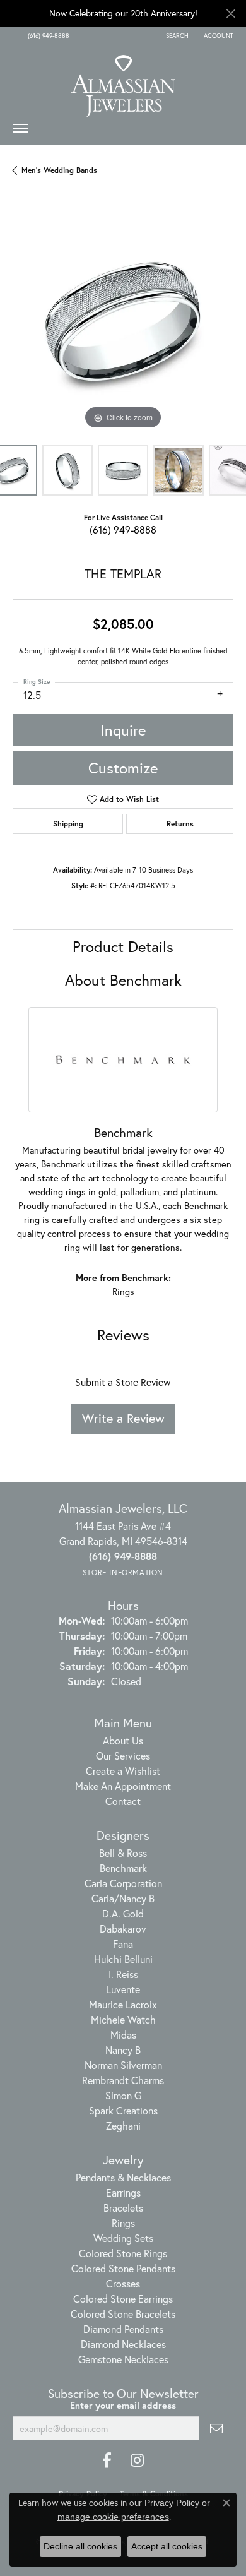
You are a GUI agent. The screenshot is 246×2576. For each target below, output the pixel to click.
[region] (123, 322)
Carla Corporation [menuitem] (123, 1883)
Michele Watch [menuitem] (123, 2019)
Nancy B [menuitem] (123, 2050)
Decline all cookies (80, 2546)
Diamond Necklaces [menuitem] (123, 2344)
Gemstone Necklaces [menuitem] (123, 2359)
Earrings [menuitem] (123, 2192)
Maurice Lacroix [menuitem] (123, 2004)
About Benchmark (123, 980)
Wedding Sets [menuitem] (123, 2238)
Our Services (123, 1756)
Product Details (123, 946)
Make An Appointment (123, 1786)
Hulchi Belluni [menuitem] (123, 1959)
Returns (180, 824)
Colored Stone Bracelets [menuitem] (123, 2314)
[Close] (231, 14)
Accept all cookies (167, 2546)
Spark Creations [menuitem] (123, 2110)
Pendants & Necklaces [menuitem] (123, 2177)
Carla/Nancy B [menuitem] (123, 1898)
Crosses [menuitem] (123, 2283)
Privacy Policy (172, 2503)
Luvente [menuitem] (123, 1989)
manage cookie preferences (113, 2517)
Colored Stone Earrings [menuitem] (123, 2299)
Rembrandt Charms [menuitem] (123, 2080)
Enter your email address (123, 2405)
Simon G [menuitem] (123, 2095)
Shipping (68, 824)
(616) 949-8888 (123, 529)
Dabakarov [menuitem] (123, 1929)
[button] (176, 36)
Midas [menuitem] (123, 2035)
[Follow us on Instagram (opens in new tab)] (137, 2460)
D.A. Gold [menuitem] (123, 1913)
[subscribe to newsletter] (216, 2428)
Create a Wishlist (123, 1771)
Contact (123, 1801)
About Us (123, 1740)
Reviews (123, 1335)
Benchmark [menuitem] (123, 1868)
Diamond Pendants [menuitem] (123, 2329)
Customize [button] (123, 768)
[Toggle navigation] (20, 131)
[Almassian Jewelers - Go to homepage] (123, 81)
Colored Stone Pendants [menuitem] (123, 2268)
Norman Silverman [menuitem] (123, 2065)
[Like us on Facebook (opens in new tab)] (107, 2460)
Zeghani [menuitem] (123, 2126)
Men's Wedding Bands (59, 170)
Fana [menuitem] (123, 1944)
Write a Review (123, 1418)
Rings (123, 1291)
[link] (47, 36)
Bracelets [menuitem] (123, 2208)
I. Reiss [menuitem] (123, 1974)
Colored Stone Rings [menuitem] (123, 2253)
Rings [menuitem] (123, 2223)
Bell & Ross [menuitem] (123, 1853)
